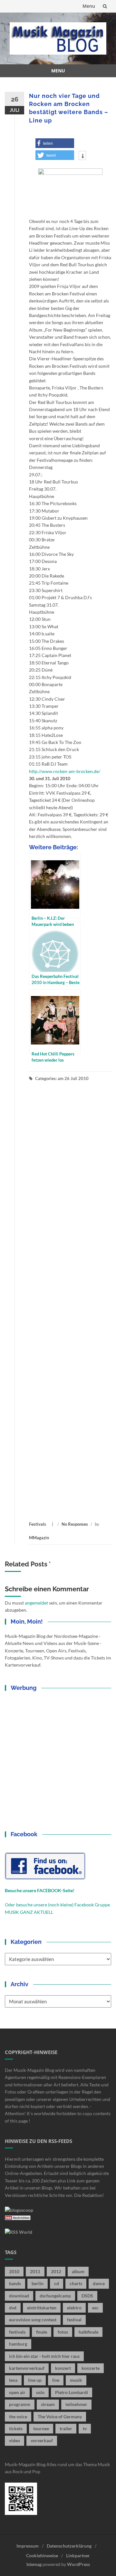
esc (95, 2308)
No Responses (75, 1524)
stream (48, 2404)
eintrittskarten (42, 2308)
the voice (18, 2417)
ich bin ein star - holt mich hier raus (44, 2356)
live (56, 2380)
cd (57, 2283)
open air (17, 2392)
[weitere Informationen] (82, 156)
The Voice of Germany (60, 2417)
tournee (41, 2428)
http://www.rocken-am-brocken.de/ (65, 771)
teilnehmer (76, 2404)
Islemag (34, 2564)
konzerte (91, 2368)
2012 (56, 2271)
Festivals (38, 1524)
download (19, 2296)
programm (20, 2404)
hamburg (18, 2344)
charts (76, 2283)
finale (42, 2332)
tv (85, 2428)
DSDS (87, 2296)
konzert (63, 2368)
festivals (17, 2332)
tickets (16, 2428)
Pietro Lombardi (72, 2392)
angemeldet (36, 1603)
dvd (13, 2308)
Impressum (28, 2546)
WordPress (78, 2564)
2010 (14, 2271)
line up (35, 2380)
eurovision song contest (33, 2320)
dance (99, 2283)
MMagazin (39, 1538)
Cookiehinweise (42, 2555)
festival (74, 2320)
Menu (89, 6)
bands (15, 2283)
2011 (35, 2271)
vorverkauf (42, 2440)
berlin (38, 2283)
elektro (74, 2308)
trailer (66, 2428)
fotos (63, 2332)
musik (76, 2380)
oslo (40, 2392)
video (15, 2440)
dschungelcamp (55, 2296)
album (78, 2271)
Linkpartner (78, 2555)
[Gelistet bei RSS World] (19, 2232)
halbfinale (88, 2332)
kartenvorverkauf (27, 2368)
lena (13, 2380)
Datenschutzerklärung (69, 2546)
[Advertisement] (70, 1301)
